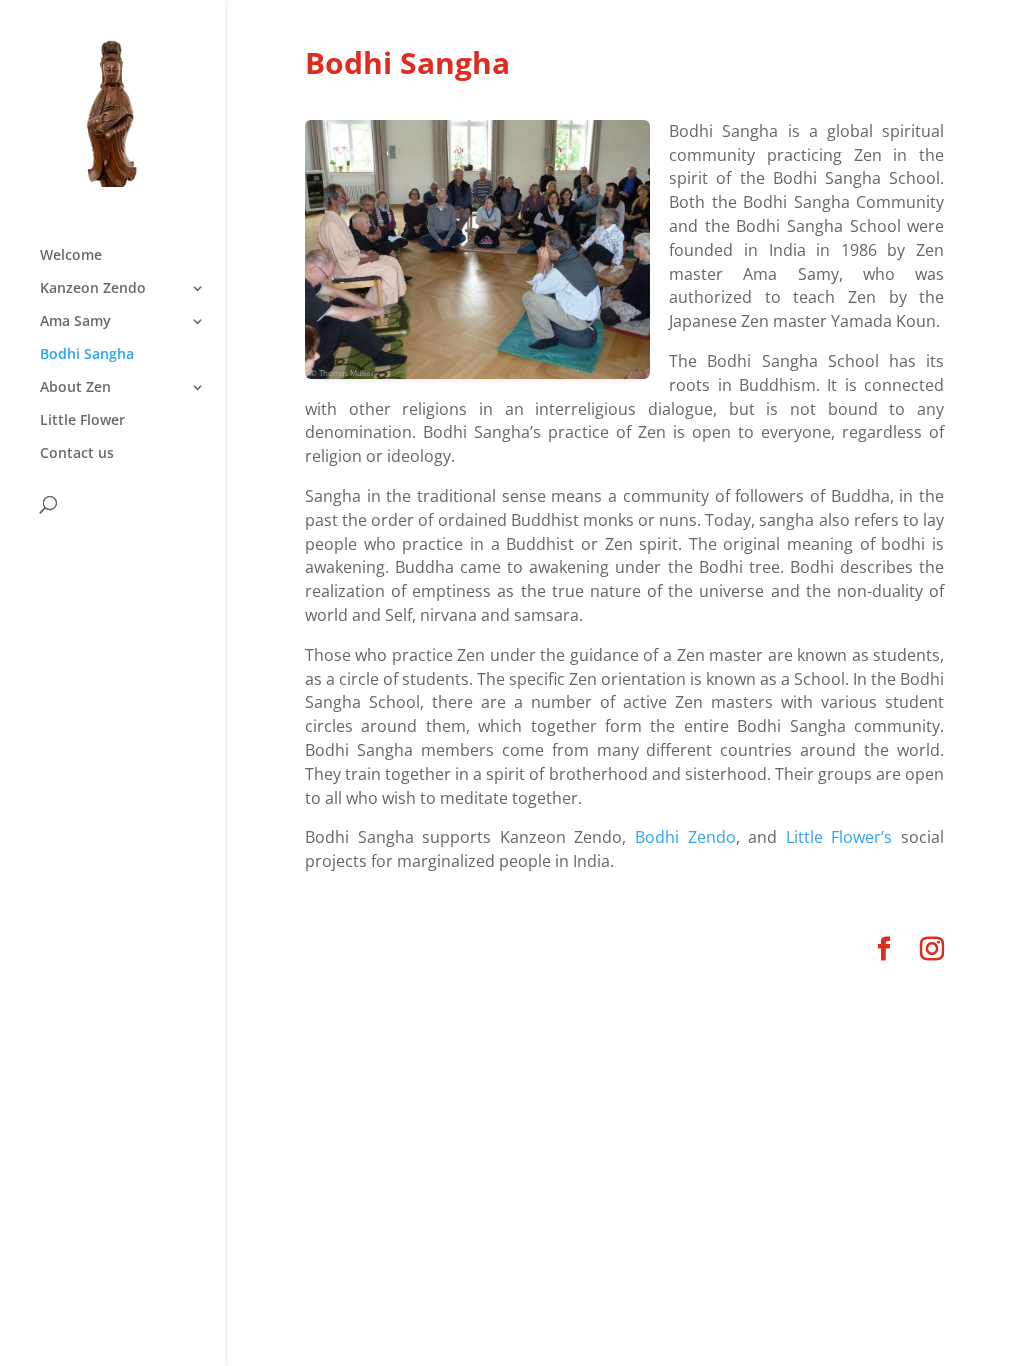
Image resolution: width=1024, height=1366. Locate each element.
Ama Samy (75, 322)
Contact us (77, 454)
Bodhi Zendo (685, 837)
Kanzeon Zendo (93, 289)
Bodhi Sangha (87, 355)
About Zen (75, 388)
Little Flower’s (839, 837)
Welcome (71, 256)
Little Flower (82, 421)
